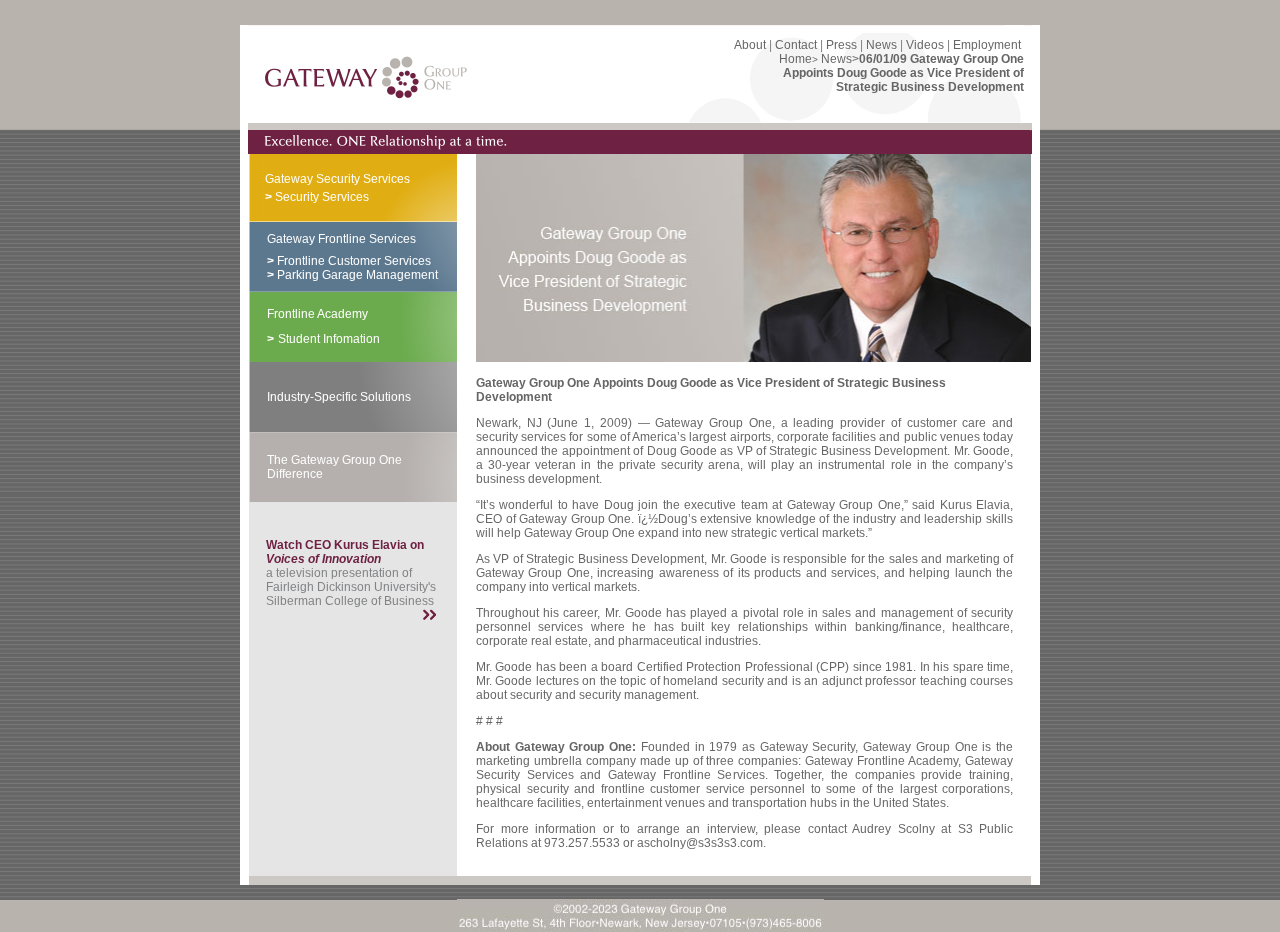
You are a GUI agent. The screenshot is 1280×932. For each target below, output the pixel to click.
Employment (987, 45)
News (881, 45)
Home (795, 59)
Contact (796, 45)
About (750, 45)
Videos (925, 45)
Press (841, 45)
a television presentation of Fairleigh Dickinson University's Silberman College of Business (351, 573)
